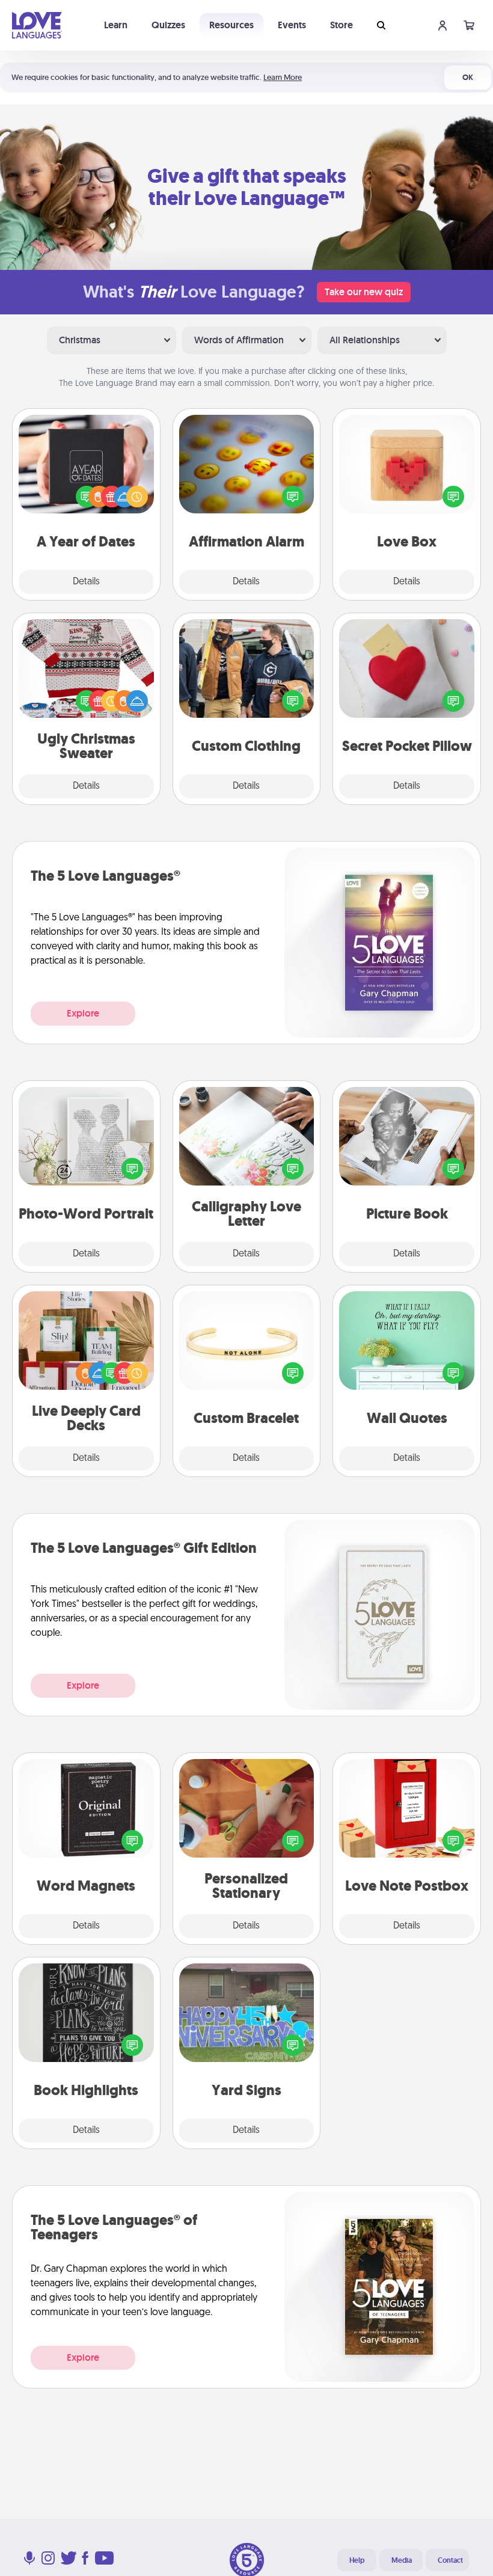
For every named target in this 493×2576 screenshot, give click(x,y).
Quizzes (168, 25)
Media (402, 2560)
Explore (83, 1013)
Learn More (283, 77)
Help (357, 2560)
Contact (450, 2560)
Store (341, 25)
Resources (231, 25)
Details (86, 582)
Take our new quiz (364, 292)
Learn (116, 25)
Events (292, 25)
